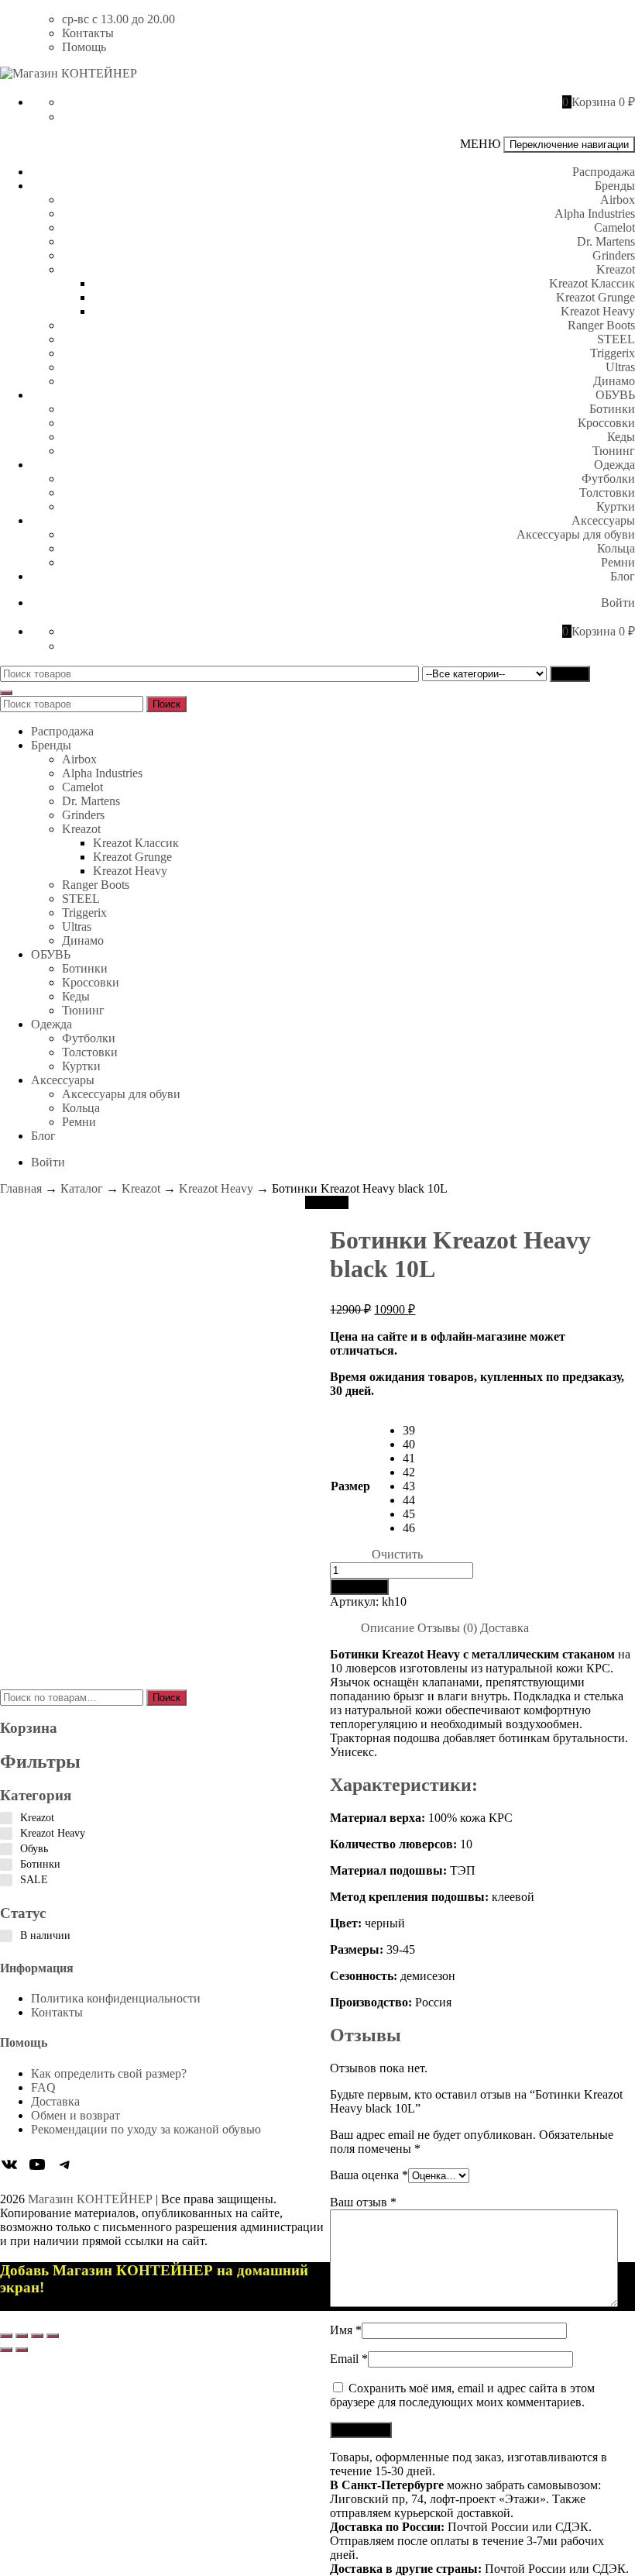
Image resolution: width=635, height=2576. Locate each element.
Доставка (55, 2101)
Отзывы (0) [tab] (447, 1628)
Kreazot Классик (592, 283)
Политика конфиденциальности (116, 1998)
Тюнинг (614, 451)
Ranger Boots (601, 325)
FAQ (43, 2087)
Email (349, 2359)
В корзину (359, 1587)
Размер (350, 1486)
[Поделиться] (37, 2336)
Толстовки (607, 492)
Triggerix (613, 353)
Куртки (616, 506)
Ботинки (612, 409)
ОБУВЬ (615, 395)
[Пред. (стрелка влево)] (6, 2350)
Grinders (614, 255)
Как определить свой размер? (109, 2073)
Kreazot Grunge (596, 297)
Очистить (397, 1554)
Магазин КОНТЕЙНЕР (90, 2199)
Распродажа (604, 172)
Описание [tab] (388, 1628)
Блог (623, 576)
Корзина (594, 102)
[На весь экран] (22, 2336)
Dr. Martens (606, 241)
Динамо (614, 381)
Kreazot (616, 269)
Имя (346, 2330)
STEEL (616, 339)
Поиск (166, 704)
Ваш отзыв (363, 2202)
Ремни (618, 562)
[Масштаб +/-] (6, 2336)
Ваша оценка (369, 2175)
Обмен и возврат (76, 2115)
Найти (570, 674)
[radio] (413, 1431)
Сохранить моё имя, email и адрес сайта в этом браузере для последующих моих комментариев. (462, 2395)
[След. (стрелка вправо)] (22, 2350)
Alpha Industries (595, 214)
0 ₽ (627, 102)
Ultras (620, 367)
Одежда (614, 465)
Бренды (615, 186)
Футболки (608, 479)
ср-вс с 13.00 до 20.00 (118, 19)
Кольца (616, 548)
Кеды (621, 437)
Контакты (88, 33)
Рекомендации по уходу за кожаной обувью (146, 2129)
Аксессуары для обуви (576, 534)
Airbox (618, 200)
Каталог (82, 1188)
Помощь (84, 47)
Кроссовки (606, 423)
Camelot (614, 227)
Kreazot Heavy (598, 311)
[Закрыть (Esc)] (53, 2336)
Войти (618, 603)
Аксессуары (603, 520)
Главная (21, 1188)
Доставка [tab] (505, 1628)
